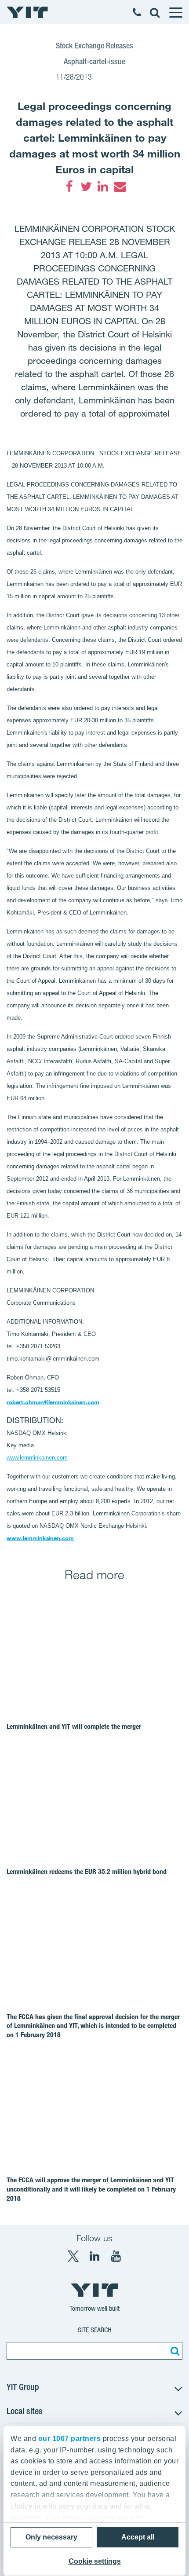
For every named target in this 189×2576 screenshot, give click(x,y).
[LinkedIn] (103, 187)
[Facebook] (69, 187)
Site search (95, 2330)
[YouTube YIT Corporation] (116, 2256)
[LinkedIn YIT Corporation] (94, 2256)
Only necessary (51, 2537)
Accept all (138, 2537)
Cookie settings (95, 2561)
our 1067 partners (70, 2439)
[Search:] (174, 2351)
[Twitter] (86, 187)
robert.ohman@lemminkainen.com (53, 1402)
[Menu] (175, 12)
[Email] (120, 187)
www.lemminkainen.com (40, 1538)
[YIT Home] (27, 12)
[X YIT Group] (73, 2256)
